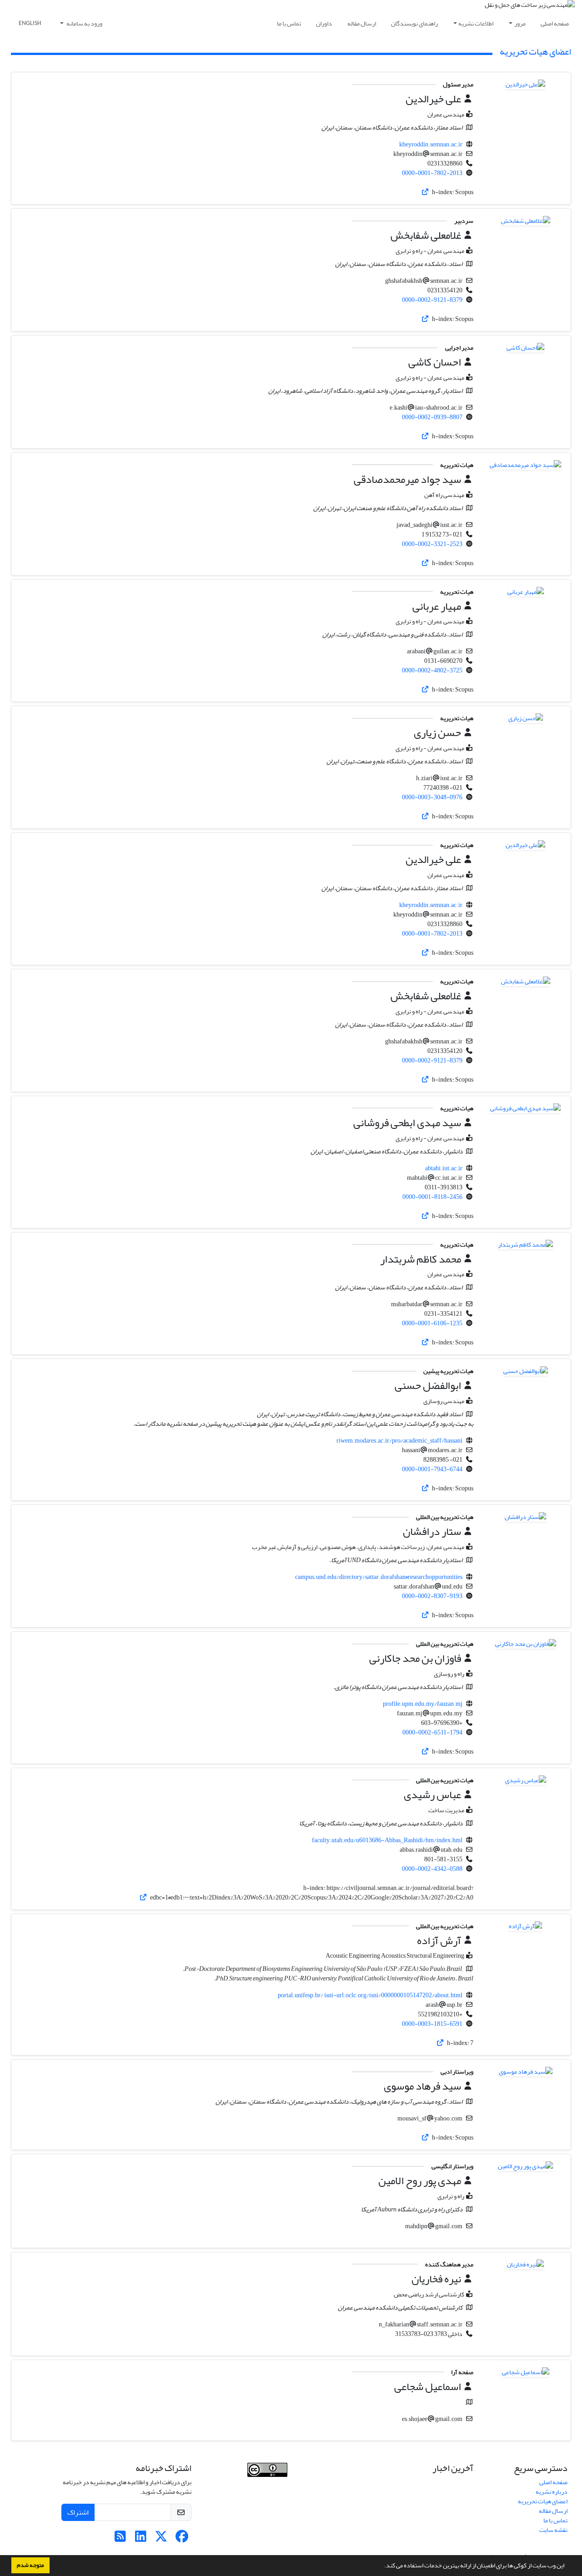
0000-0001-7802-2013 (432, 173)
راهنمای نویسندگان (414, 23)
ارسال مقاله (362, 23)
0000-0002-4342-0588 (432, 1869)
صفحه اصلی (555, 23)
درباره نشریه (552, 2492)
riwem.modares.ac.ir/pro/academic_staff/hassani (399, 1441)
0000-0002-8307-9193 (432, 1596)
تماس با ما (289, 23)
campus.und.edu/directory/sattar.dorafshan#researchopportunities (379, 1577)
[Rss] (120, 2539)
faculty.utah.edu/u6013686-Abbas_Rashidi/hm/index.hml (387, 1840)
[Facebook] (182, 2539)
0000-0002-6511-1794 (432, 1732)
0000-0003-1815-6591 (432, 2024)
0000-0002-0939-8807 (432, 417)
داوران (324, 23)
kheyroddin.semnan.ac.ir (431, 144)
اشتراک (78, 2512)
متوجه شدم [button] (30, 2565)
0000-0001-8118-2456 (432, 1197)
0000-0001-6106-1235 (432, 1323)
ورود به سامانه (84, 23)
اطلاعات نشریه (476, 23)
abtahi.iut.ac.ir (444, 1168)
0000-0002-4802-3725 (432, 670)
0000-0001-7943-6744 (432, 1469)
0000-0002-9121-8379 (432, 300)
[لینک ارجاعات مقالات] (425, 192)
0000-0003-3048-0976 (432, 797)
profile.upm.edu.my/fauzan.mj (423, 1704)
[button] (382, 2566)
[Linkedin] (141, 2539)
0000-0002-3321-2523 (432, 544)
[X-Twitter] (161, 2539)
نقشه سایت (553, 2530)
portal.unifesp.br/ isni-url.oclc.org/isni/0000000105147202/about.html (370, 1995)
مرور (520, 23)
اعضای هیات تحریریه (543, 2501)
